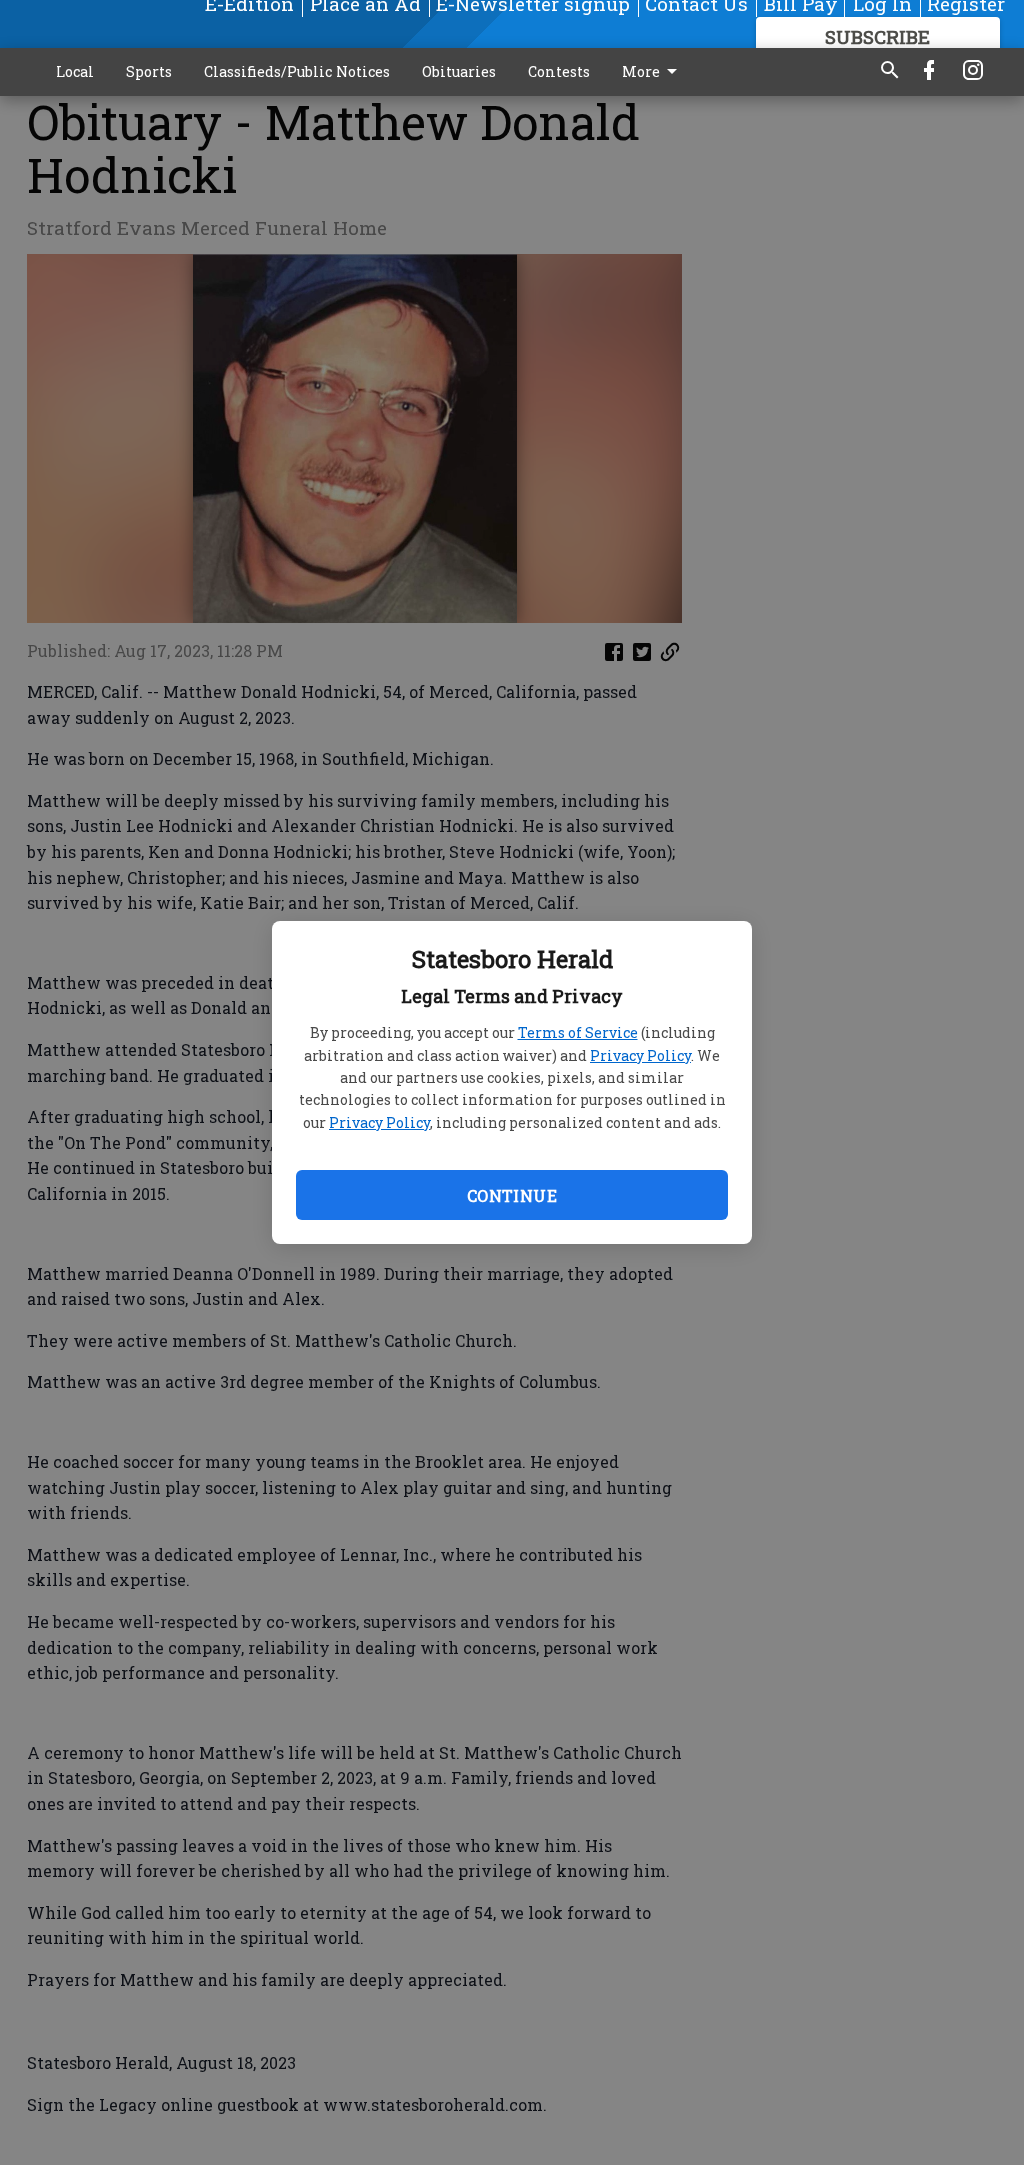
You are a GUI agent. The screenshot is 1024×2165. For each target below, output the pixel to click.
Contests (559, 71)
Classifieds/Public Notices (297, 71)
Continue (512, 1195)
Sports (149, 71)
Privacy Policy (640, 1055)
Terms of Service (578, 1032)
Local (75, 71)
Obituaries (459, 71)
